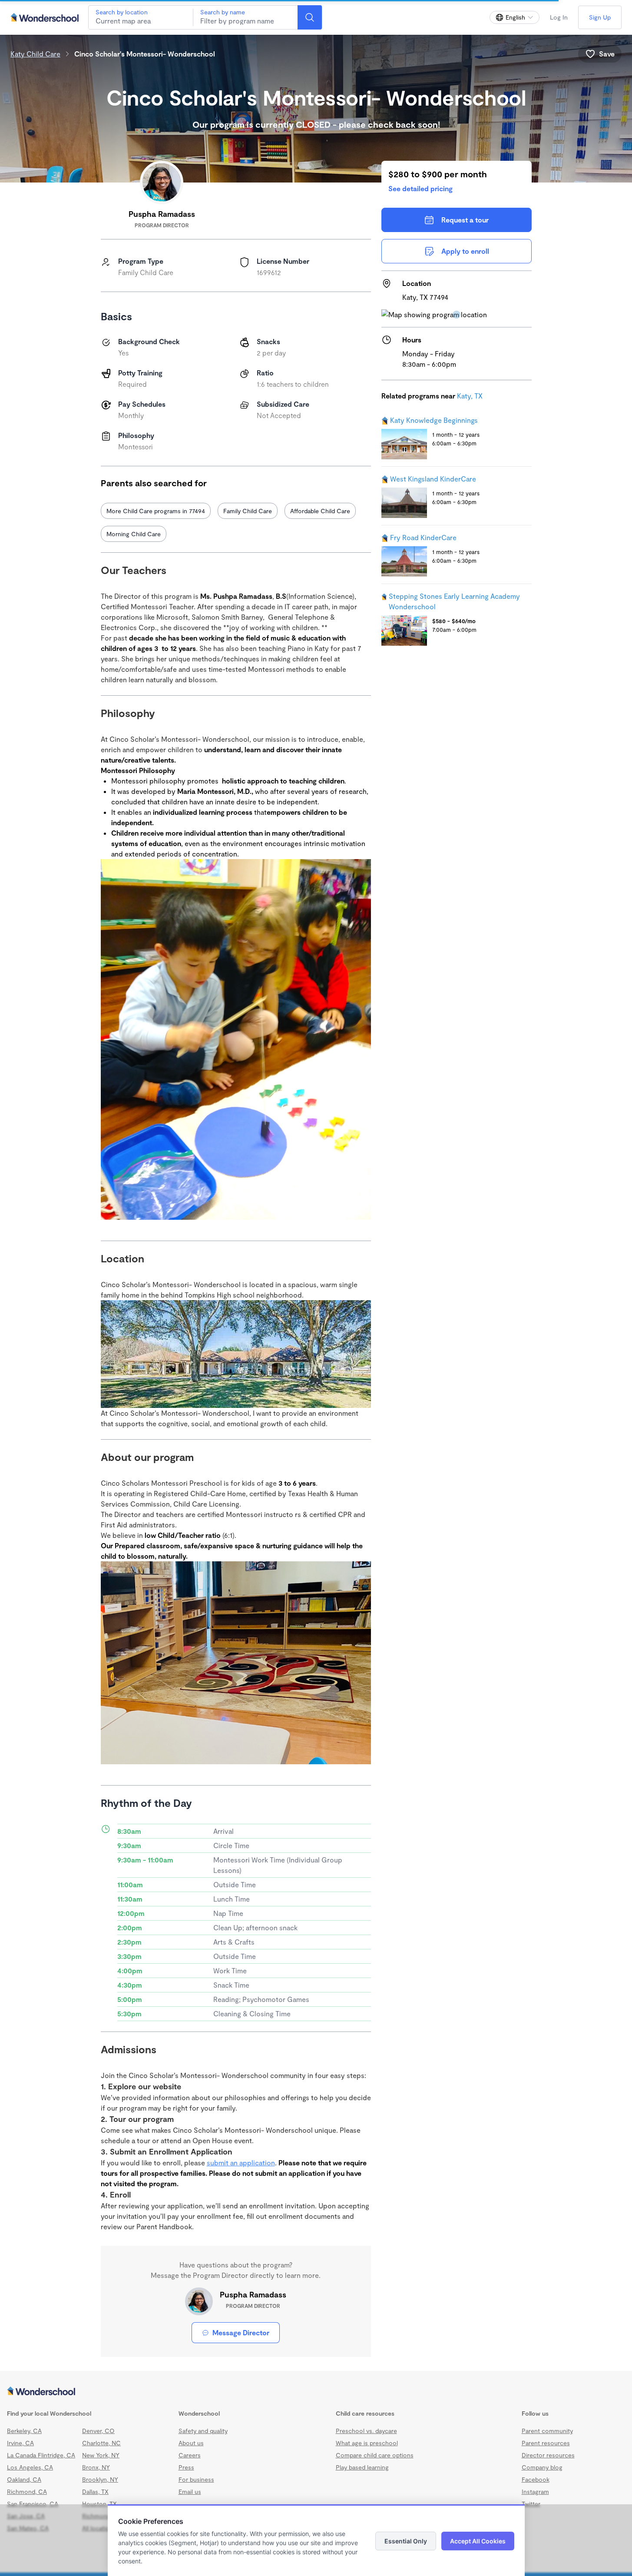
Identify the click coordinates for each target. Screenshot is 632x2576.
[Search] (310, 17)
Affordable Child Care (320, 511)
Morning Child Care (134, 534)
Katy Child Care (35, 54)
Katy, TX (470, 396)
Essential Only (406, 2541)
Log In (559, 17)
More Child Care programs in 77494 (156, 511)
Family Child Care (248, 511)
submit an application (241, 2399)
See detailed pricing (420, 188)
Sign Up (600, 17)
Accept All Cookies (478, 2541)
